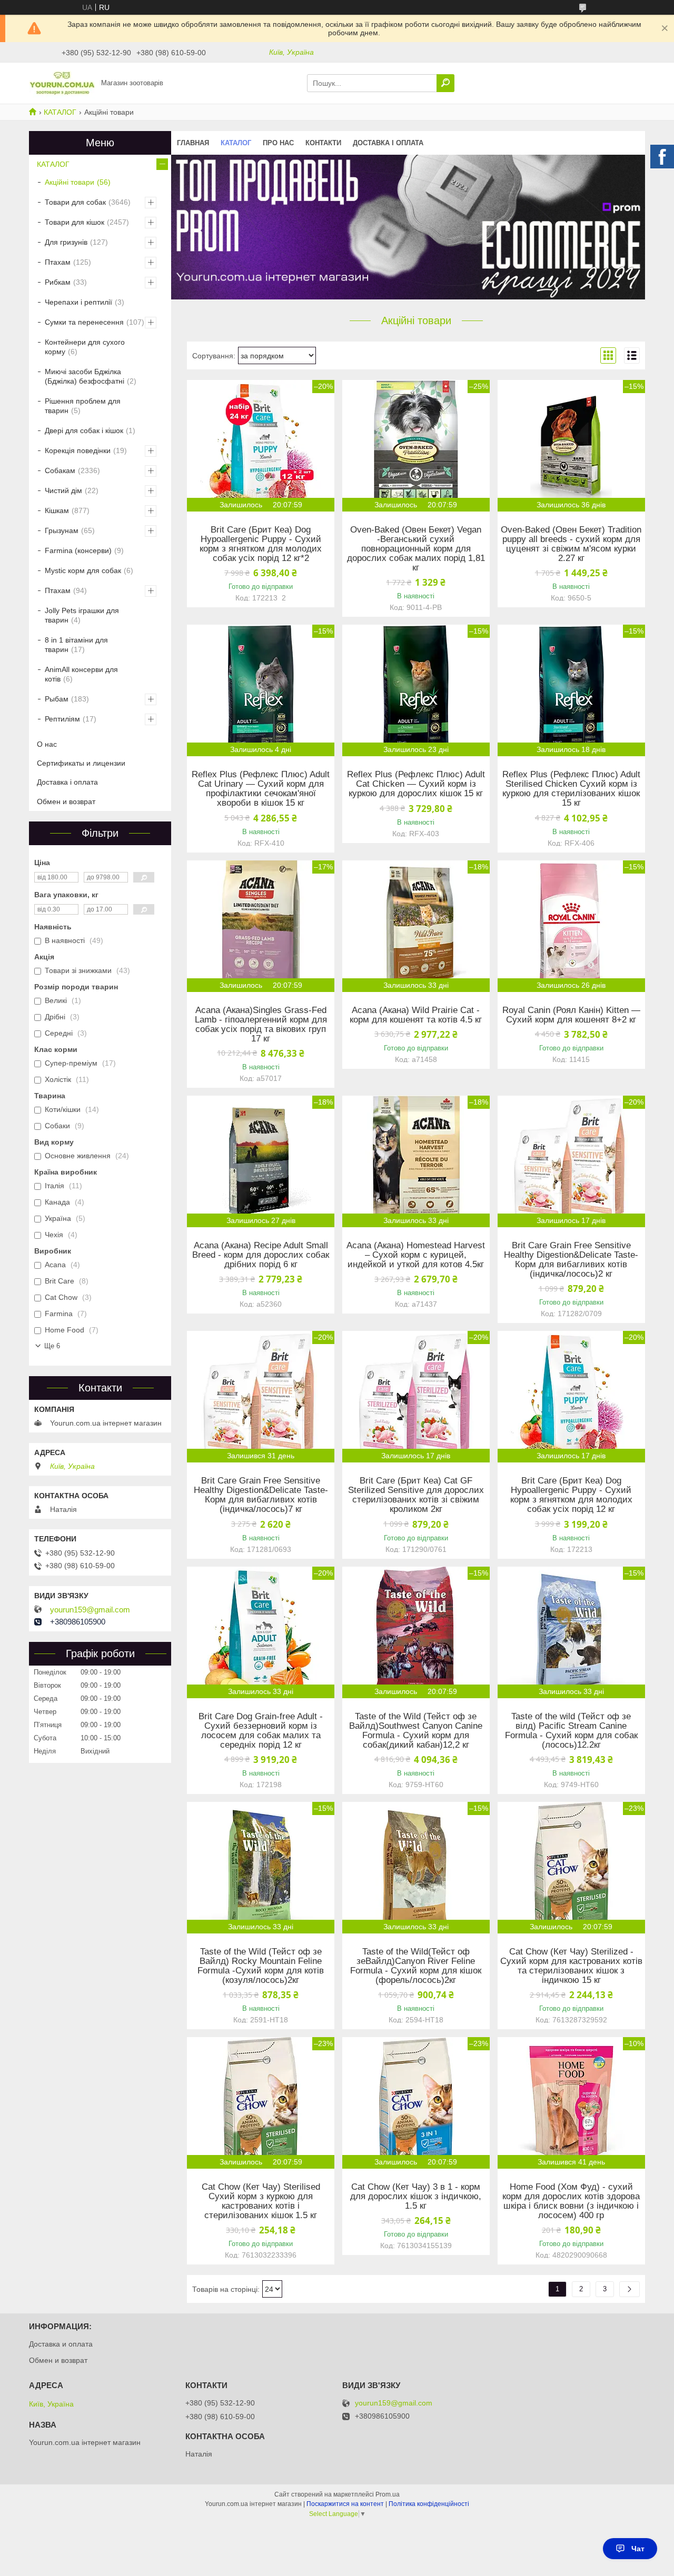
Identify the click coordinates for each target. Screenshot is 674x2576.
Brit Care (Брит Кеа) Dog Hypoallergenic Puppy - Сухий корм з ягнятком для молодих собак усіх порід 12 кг (571, 1495)
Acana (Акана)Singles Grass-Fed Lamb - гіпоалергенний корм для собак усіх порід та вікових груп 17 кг (261, 1025)
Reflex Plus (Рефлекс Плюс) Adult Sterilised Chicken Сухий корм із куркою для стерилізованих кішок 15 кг (571, 789)
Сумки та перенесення (84, 322)
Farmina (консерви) (78, 550)
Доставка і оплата (388, 143)
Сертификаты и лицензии (81, 763)
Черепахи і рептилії (78, 302)
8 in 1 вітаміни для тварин (76, 645)
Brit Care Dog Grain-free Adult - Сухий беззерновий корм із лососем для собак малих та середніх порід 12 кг (261, 1731)
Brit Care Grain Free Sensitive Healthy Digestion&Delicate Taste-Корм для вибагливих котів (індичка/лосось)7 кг (261, 1495)
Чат (638, 2549)
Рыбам (57, 699)
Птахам (58, 262)
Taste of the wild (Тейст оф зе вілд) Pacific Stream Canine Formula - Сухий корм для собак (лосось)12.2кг (571, 1731)
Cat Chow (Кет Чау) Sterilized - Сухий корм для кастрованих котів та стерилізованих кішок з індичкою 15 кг (571, 1966)
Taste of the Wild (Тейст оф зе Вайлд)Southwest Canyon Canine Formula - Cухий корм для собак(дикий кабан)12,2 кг (416, 1731)
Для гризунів (66, 242)
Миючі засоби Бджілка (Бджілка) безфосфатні (85, 376)
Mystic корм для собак (83, 570)
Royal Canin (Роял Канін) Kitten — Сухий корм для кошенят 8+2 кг (571, 1015)
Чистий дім (63, 490)
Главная (193, 143)
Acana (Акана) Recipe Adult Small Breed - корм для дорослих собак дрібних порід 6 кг (261, 1255)
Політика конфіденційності (429, 2504)
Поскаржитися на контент (345, 2504)
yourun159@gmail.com (90, 1610)
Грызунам (62, 530)
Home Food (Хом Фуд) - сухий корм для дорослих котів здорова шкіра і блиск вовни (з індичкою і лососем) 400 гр (571, 2201)
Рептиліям (62, 719)
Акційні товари (70, 182)
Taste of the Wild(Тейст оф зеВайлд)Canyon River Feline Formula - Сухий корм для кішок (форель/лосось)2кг (416, 1966)
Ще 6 (52, 1346)
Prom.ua (388, 2494)
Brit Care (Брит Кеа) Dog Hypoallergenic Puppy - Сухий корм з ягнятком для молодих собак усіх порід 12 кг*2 (261, 544)
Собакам (60, 470)
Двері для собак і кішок (84, 430)
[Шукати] (445, 83)
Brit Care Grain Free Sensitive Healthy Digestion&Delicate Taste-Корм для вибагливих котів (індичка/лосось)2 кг (571, 1260)
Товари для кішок (75, 222)
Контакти (323, 143)
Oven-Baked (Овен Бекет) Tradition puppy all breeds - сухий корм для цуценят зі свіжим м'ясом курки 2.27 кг (571, 544)
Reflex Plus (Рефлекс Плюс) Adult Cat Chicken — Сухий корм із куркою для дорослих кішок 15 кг (416, 784)
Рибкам (58, 282)
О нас (47, 744)
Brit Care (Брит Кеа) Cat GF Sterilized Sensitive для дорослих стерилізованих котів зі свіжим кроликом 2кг (416, 1495)
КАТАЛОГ (60, 112)
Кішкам (57, 510)
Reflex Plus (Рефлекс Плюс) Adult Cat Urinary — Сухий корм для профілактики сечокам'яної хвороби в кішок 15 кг (261, 789)
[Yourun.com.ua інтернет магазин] (62, 83)
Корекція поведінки (78, 450)
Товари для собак (75, 202)
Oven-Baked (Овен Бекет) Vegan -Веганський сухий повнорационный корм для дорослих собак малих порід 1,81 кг (416, 549)
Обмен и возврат (66, 801)
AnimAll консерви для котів (81, 674)
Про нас (278, 143)
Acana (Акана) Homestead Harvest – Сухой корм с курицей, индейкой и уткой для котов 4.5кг (416, 1255)
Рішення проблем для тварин (83, 406)
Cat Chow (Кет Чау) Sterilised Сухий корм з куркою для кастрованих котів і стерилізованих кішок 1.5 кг (261, 2201)
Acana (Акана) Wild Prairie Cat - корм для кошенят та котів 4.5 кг (416, 1015)
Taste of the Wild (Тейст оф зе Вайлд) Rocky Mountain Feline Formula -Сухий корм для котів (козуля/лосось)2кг (261, 1966)
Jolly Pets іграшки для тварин (82, 615)
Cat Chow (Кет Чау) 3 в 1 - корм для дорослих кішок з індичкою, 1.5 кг (416, 2197)
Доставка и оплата (61, 2344)
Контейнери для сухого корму (85, 347)
